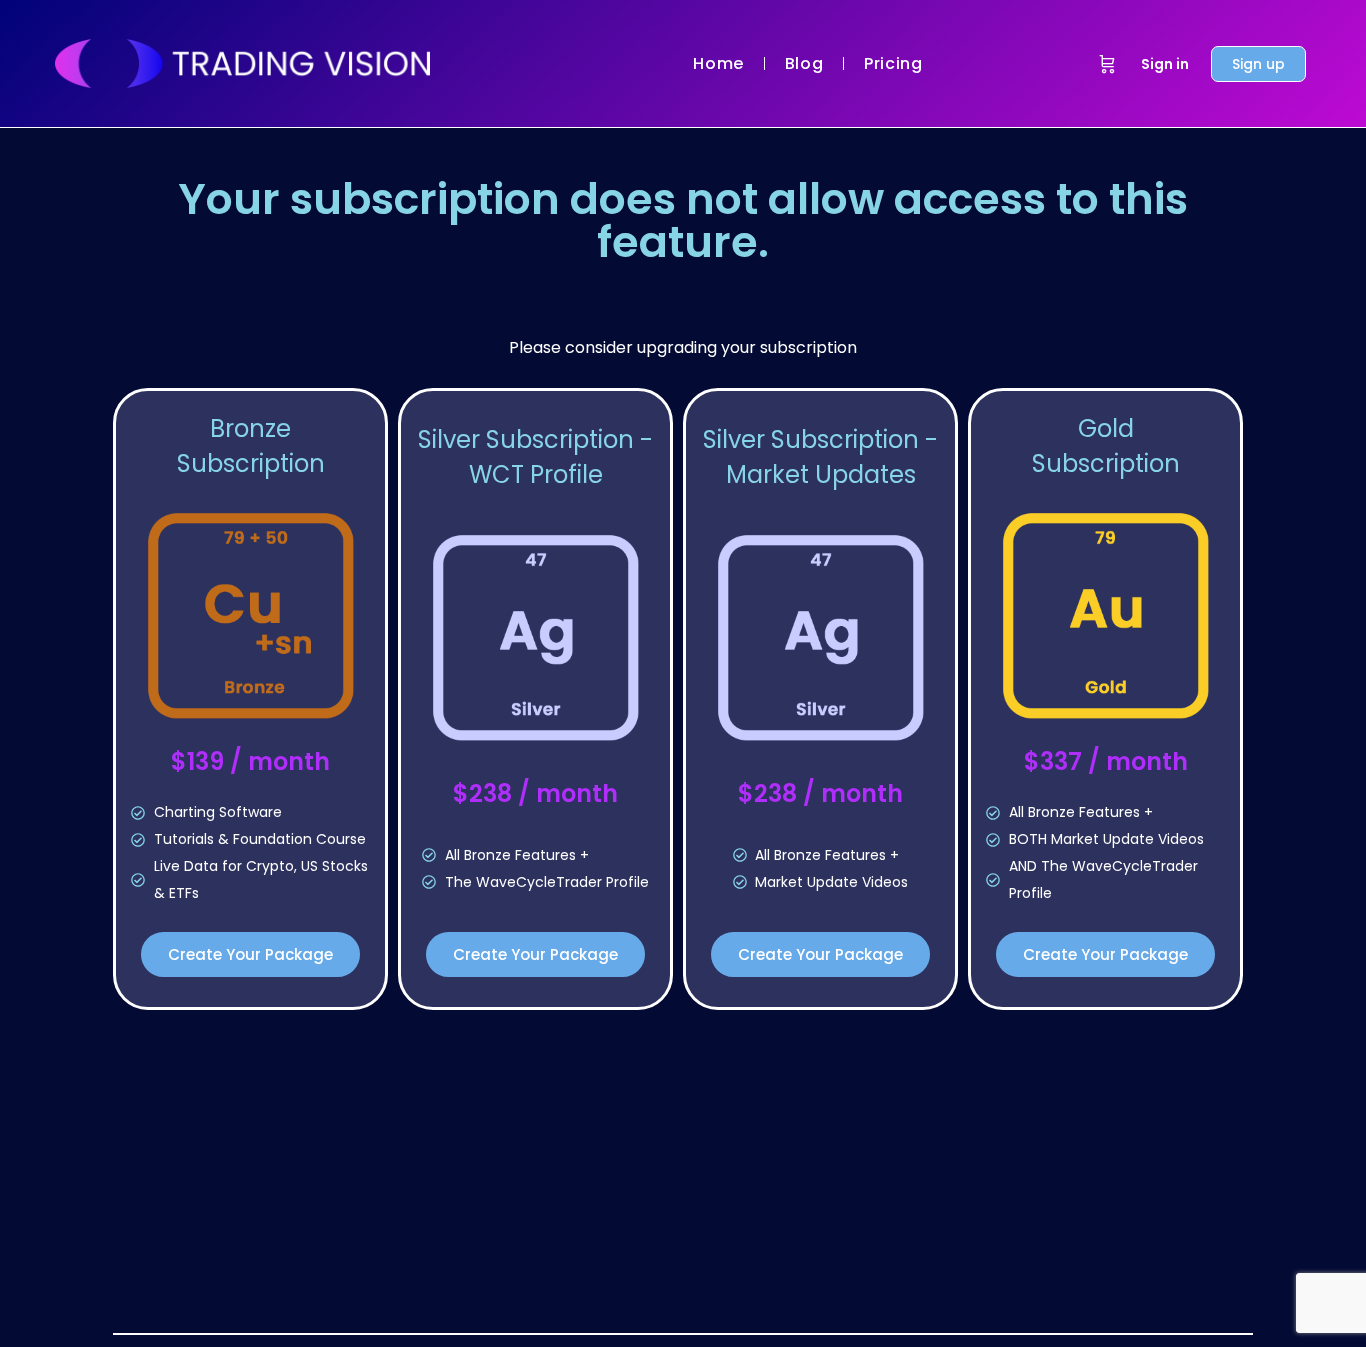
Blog (804, 63)
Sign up (1258, 64)
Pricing (893, 63)
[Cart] (1107, 64)
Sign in (1165, 64)
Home (718, 63)
